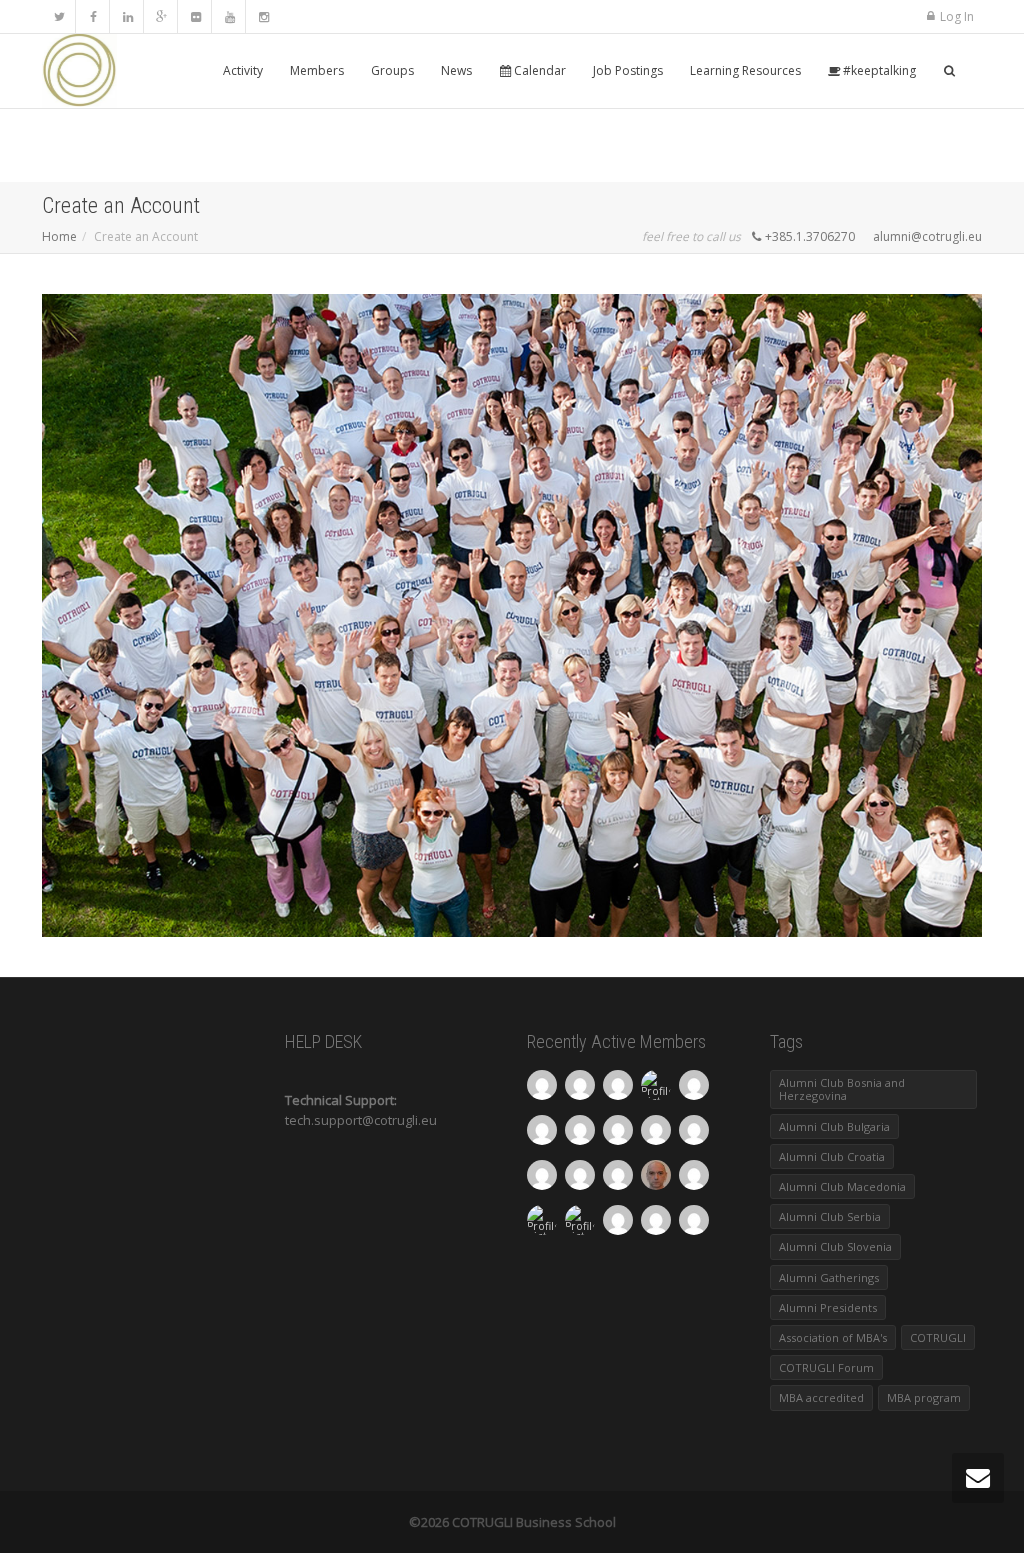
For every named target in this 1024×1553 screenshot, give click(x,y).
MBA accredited (821, 1397)
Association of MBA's (833, 1337)
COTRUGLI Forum (826, 1367)
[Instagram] (263, 16)
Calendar (538, 70)
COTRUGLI (938, 1337)
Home (59, 236)
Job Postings (628, 70)
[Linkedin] (127, 16)
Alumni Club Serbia (830, 1216)
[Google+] (161, 16)
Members (317, 70)
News (456, 70)
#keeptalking (878, 70)
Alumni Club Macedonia (842, 1186)
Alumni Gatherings (829, 1277)
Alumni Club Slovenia (835, 1246)
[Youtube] (229, 16)
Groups (392, 70)
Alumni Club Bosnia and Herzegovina (842, 1089)
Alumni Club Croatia (832, 1156)
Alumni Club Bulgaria (834, 1126)
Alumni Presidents (828, 1307)
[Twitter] (59, 16)
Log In (957, 16)
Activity (243, 70)
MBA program (924, 1397)
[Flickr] (195, 16)
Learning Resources (745, 70)
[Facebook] (93, 16)
